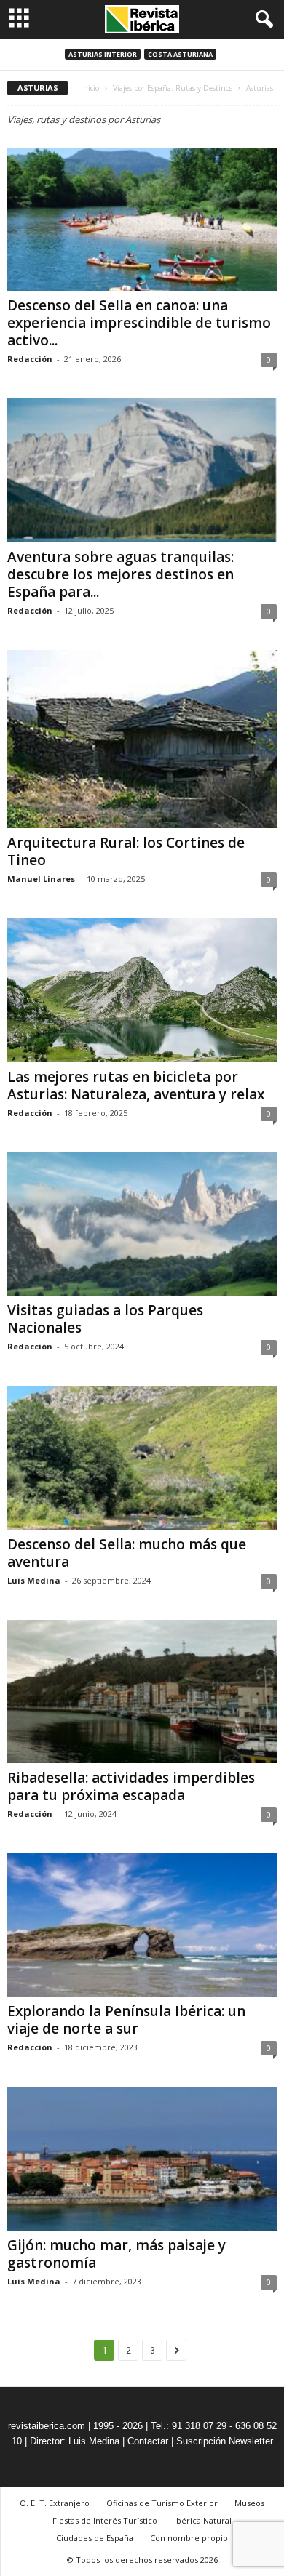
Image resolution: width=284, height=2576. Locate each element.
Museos (249, 2503)
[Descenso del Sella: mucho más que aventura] (142, 1457)
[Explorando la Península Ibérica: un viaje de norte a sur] (142, 1925)
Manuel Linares (41, 879)
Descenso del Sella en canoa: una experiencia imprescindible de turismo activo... (139, 323)
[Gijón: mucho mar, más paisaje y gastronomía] (142, 2158)
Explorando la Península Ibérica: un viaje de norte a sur (126, 2020)
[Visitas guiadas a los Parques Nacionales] (142, 1224)
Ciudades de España (95, 2538)
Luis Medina (34, 1580)
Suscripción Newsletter (225, 2441)
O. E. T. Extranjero (55, 2503)
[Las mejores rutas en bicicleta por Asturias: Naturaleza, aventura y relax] (142, 990)
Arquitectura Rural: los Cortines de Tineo (126, 851)
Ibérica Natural (203, 2520)
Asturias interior (103, 54)
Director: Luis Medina (75, 2441)
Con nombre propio (189, 2538)
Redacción (30, 359)
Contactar (148, 2441)
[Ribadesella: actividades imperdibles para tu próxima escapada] (142, 1692)
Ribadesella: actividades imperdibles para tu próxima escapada (131, 1786)
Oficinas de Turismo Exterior (162, 2503)
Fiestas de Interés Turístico (105, 2520)
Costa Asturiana (180, 54)
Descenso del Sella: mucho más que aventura (127, 1553)
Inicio (90, 88)
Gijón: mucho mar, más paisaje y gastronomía (117, 2254)
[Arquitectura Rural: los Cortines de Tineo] (142, 739)
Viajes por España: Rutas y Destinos (173, 88)
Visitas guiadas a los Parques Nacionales (105, 1319)
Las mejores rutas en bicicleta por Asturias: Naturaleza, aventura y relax (136, 1086)
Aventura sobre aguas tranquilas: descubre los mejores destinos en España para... (121, 574)
